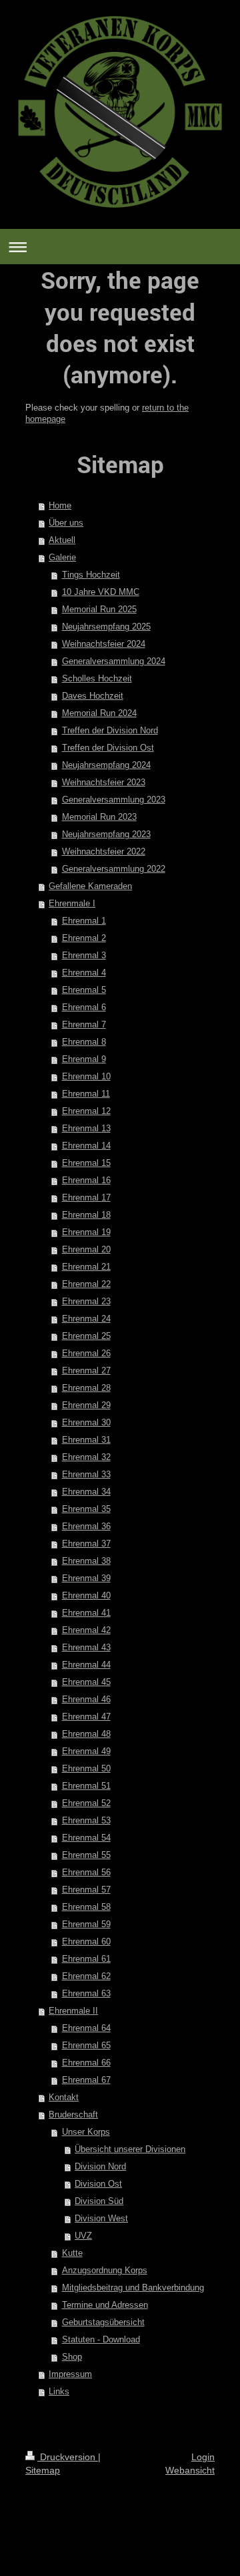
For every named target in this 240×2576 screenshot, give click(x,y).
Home (60, 505)
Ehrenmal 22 (86, 1284)
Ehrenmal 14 (86, 1146)
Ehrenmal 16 (86, 1180)
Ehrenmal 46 (86, 1699)
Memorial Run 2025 (99, 609)
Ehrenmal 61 (86, 1959)
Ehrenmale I (72, 903)
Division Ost (98, 2184)
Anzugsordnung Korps (105, 2270)
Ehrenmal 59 (86, 1924)
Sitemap (43, 2470)
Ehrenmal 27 (86, 1371)
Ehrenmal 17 (86, 1197)
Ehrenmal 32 (86, 1457)
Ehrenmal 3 (84, 955)
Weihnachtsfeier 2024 (104, 644)
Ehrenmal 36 (86, 1526)
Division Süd (99, 2201)
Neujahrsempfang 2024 (106, 765)
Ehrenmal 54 (86, 1838)
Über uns (66, 523)
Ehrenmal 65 (86, 2045)
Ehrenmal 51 (86, 1786)
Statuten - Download (101, 2339)
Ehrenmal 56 (86, 1872)
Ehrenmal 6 (84, 1007)
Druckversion (68, 2457)
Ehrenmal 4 (84, 973)
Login (203, 2457)
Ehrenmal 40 (86, 1595)
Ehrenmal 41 (86, 1613)
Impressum (70, 2374)
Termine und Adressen (105, 2305)
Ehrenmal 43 (86, 1647)
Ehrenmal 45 (86, 1682)
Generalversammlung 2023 (114, 800)
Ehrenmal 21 (86, 1267)
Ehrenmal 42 (86, 1630)
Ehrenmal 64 (86, 2028)
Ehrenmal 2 (84, 938)
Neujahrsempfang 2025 (106, 627)
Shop (72, 2357)
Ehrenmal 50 (86, 1768)
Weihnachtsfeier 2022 (104, 851)
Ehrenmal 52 (86, 1803)
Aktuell (62, 540)
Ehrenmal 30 (86, 1422)
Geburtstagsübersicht (103, 2322)
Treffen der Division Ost (108, 748)
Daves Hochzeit (93, 696)
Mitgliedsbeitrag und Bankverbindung (133, 2288)
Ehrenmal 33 (86, 1474)
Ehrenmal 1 (84, 921)
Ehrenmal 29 (86, 1405)
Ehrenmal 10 (86, 1076)
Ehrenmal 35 (86, 1509)
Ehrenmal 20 (86, 1249)
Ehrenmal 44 (86, 1665)
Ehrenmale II (73, 2011)
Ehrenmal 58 (86, 1907)
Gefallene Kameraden (90, 886)
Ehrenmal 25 (86, 1336)
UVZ (83, 2236)
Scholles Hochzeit (97, 678)
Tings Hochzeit (91, 575)
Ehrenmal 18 (86, 1215)
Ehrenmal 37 (86, 1544)
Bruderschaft (73, 2115)
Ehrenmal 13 (86, 1128)
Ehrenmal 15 (86, 1163)
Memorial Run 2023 (99, 817)
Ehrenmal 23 (86, 1301)
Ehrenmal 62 (86, 1976)
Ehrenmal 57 (86, 1890)
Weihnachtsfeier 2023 (104, 782)
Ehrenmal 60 (86, 1941)
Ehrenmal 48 (86, 1734)
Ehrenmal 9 (84, 1059)
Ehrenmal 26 (86, 1353)
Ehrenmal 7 (84, 1024)
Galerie (62, 557)
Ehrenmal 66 (86, 2063)
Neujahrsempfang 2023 (106, 834)
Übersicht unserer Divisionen (130, 2149)
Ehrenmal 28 (86, 1388)
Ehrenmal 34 (86, 1492)
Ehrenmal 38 (86, 1561)
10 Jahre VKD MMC (101, 592)
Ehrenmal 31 (86, 1440)
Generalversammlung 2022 (114, 869)
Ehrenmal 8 (84, 1042)
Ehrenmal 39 (86, 1578)
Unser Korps (86, 2132)
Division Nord (100, 2166)
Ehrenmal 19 (86, 1232)
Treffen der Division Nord (110, 730)
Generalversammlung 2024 (114, 661)
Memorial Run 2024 (99, 713)
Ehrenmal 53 (86, 1820)
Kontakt (64, 2097)
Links (59, 2391)
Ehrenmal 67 (86, 2080)
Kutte (72, 2253)
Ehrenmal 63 (86, 1993)
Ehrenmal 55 (86, 1855)
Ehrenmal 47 (86, 1717)
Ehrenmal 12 (86, 1111)
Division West (101, 2218)
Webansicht (190, 2470)
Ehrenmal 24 (86, 1319)
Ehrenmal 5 (84, 990)
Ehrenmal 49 (86, 1751)
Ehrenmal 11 (86, 1094)
